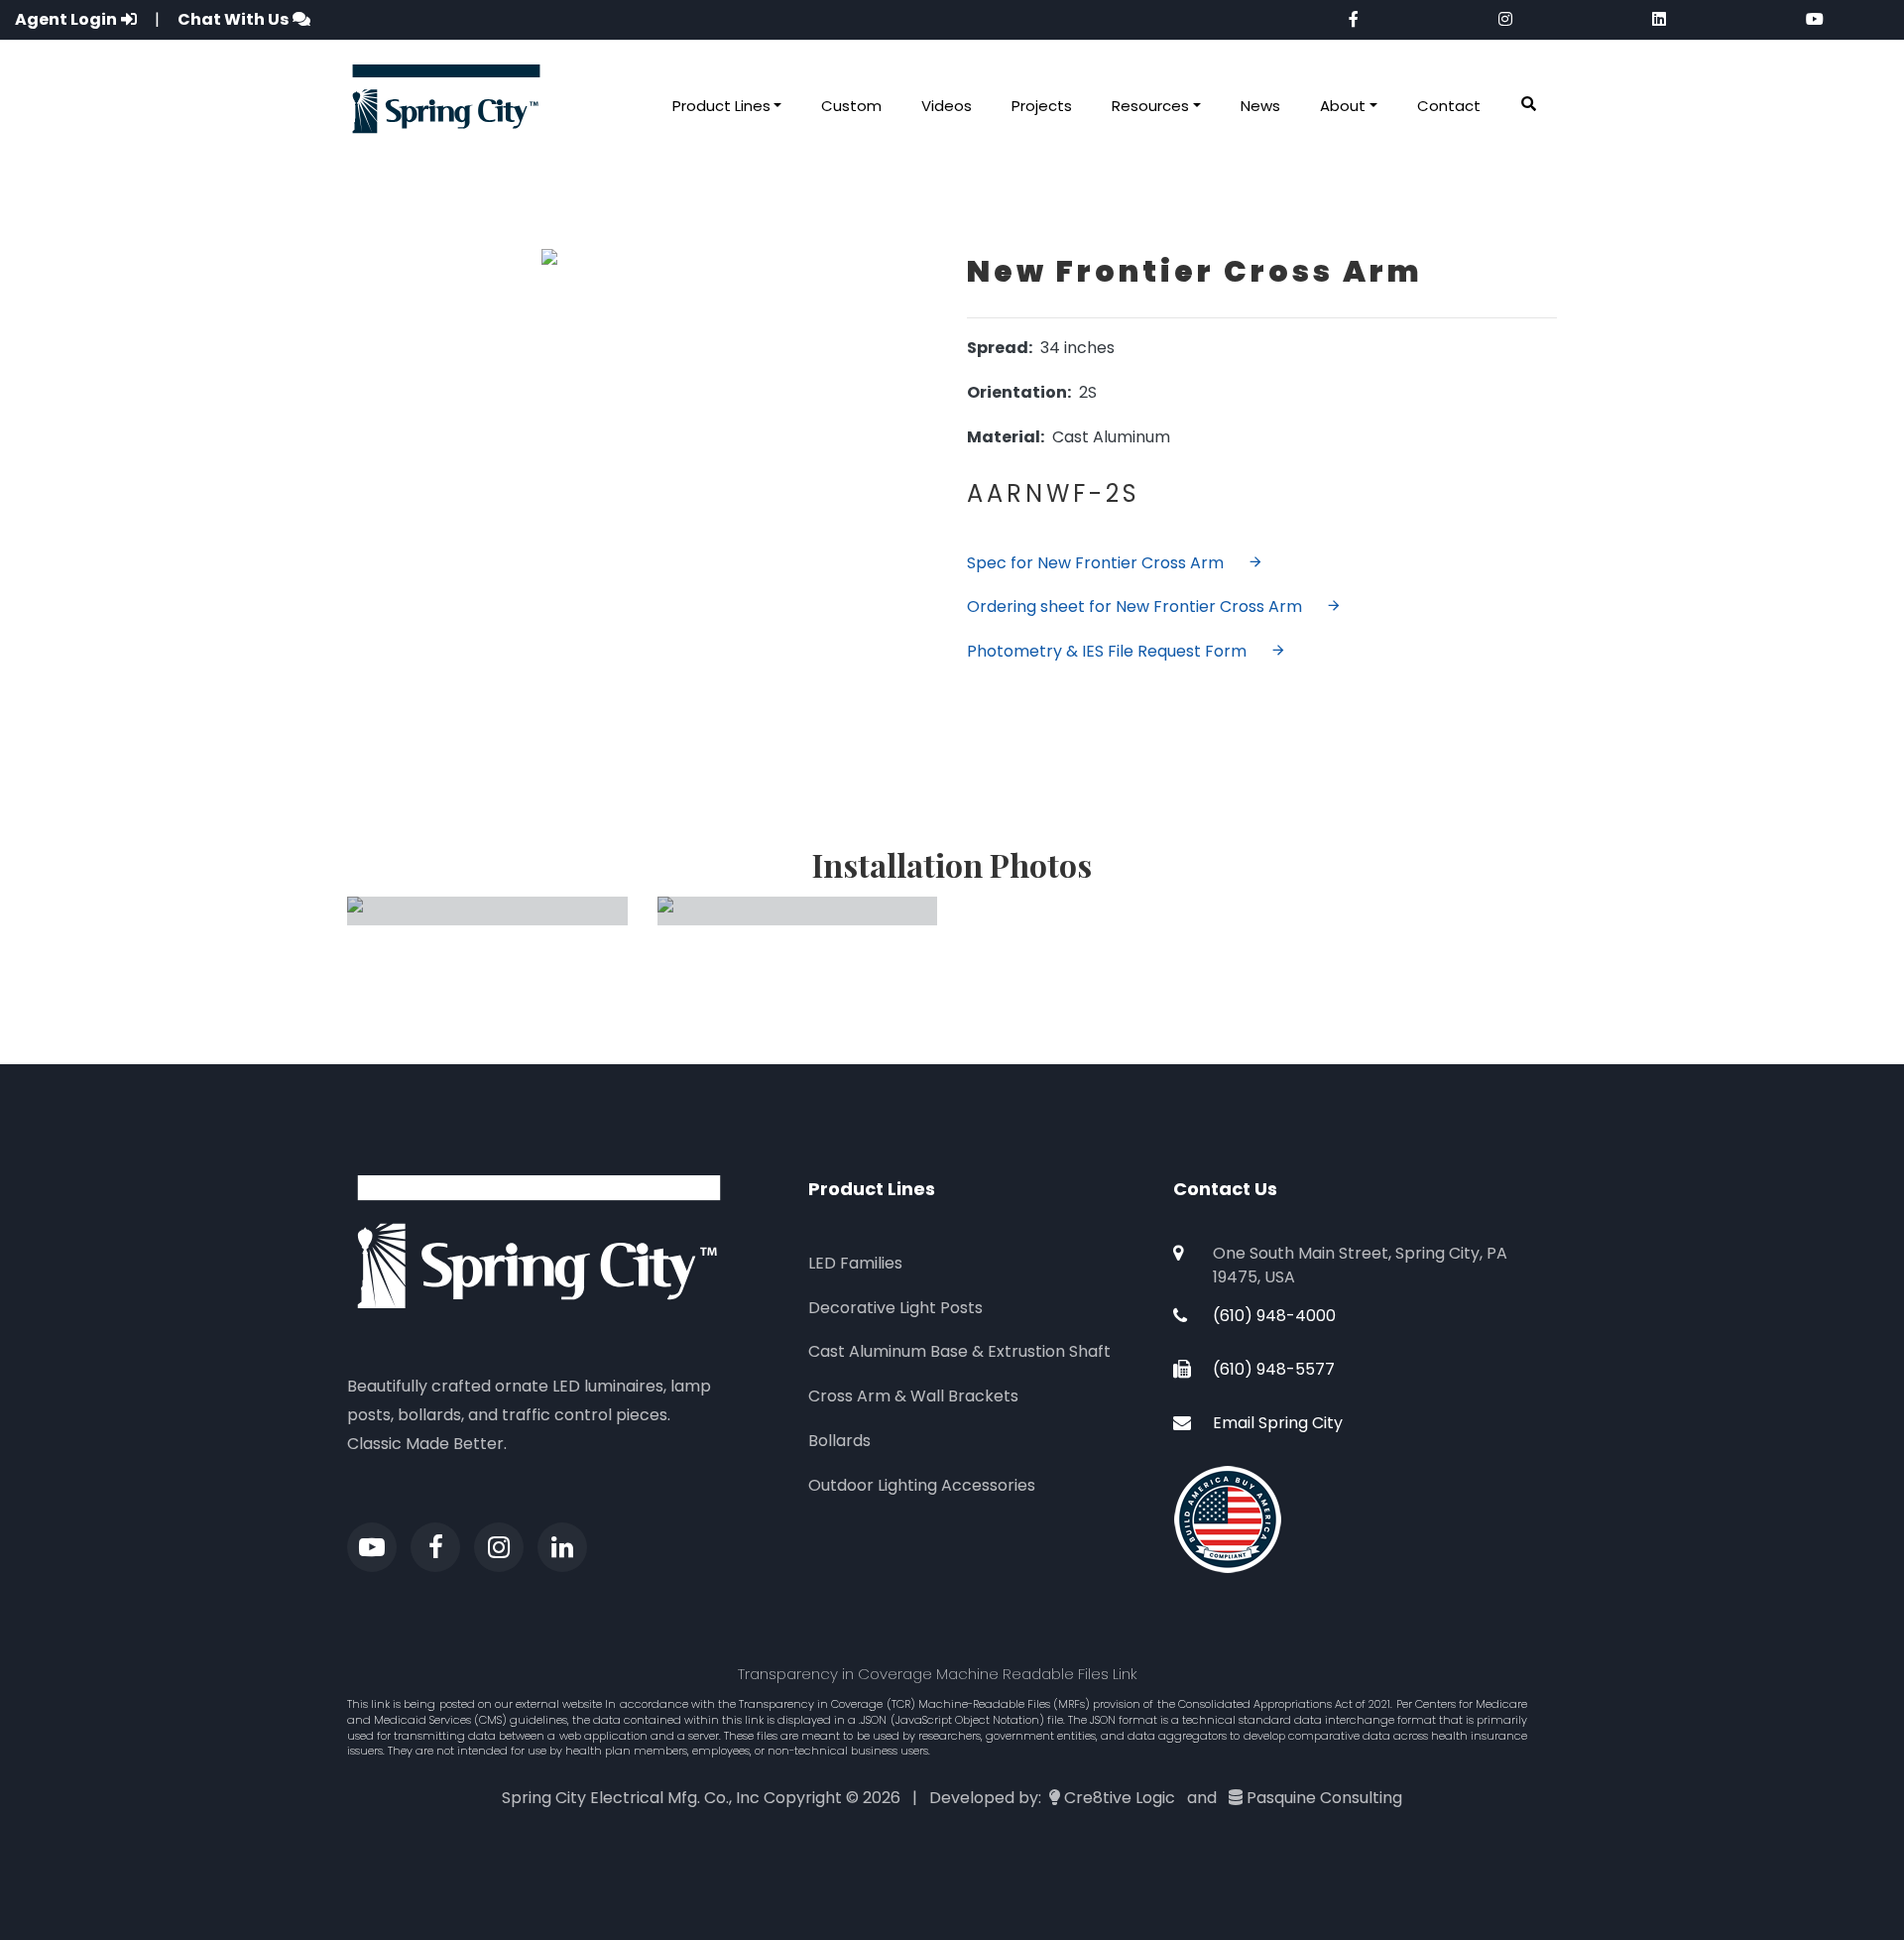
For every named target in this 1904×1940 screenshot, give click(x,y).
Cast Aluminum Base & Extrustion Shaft (959, 1351)
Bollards (839, 1441)
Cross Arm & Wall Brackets (913, 1396)
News (1260, 106)
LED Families (855, 1263)
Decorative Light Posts (895, 1308)
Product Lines (721, 106)
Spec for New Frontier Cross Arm (1095, 563)
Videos (947, 106)
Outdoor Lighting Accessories (922, 1485)
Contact (1449, 106)
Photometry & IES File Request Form (1107, 651)
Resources (1150, 106)
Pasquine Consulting (1324, 1798)
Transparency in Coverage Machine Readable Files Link (938, 1674)
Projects (1042, 106)
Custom (851, 106)
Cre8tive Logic (1120, 1798)
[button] (1529, 105)
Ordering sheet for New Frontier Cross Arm (1134, 606)
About (1343, 106)
